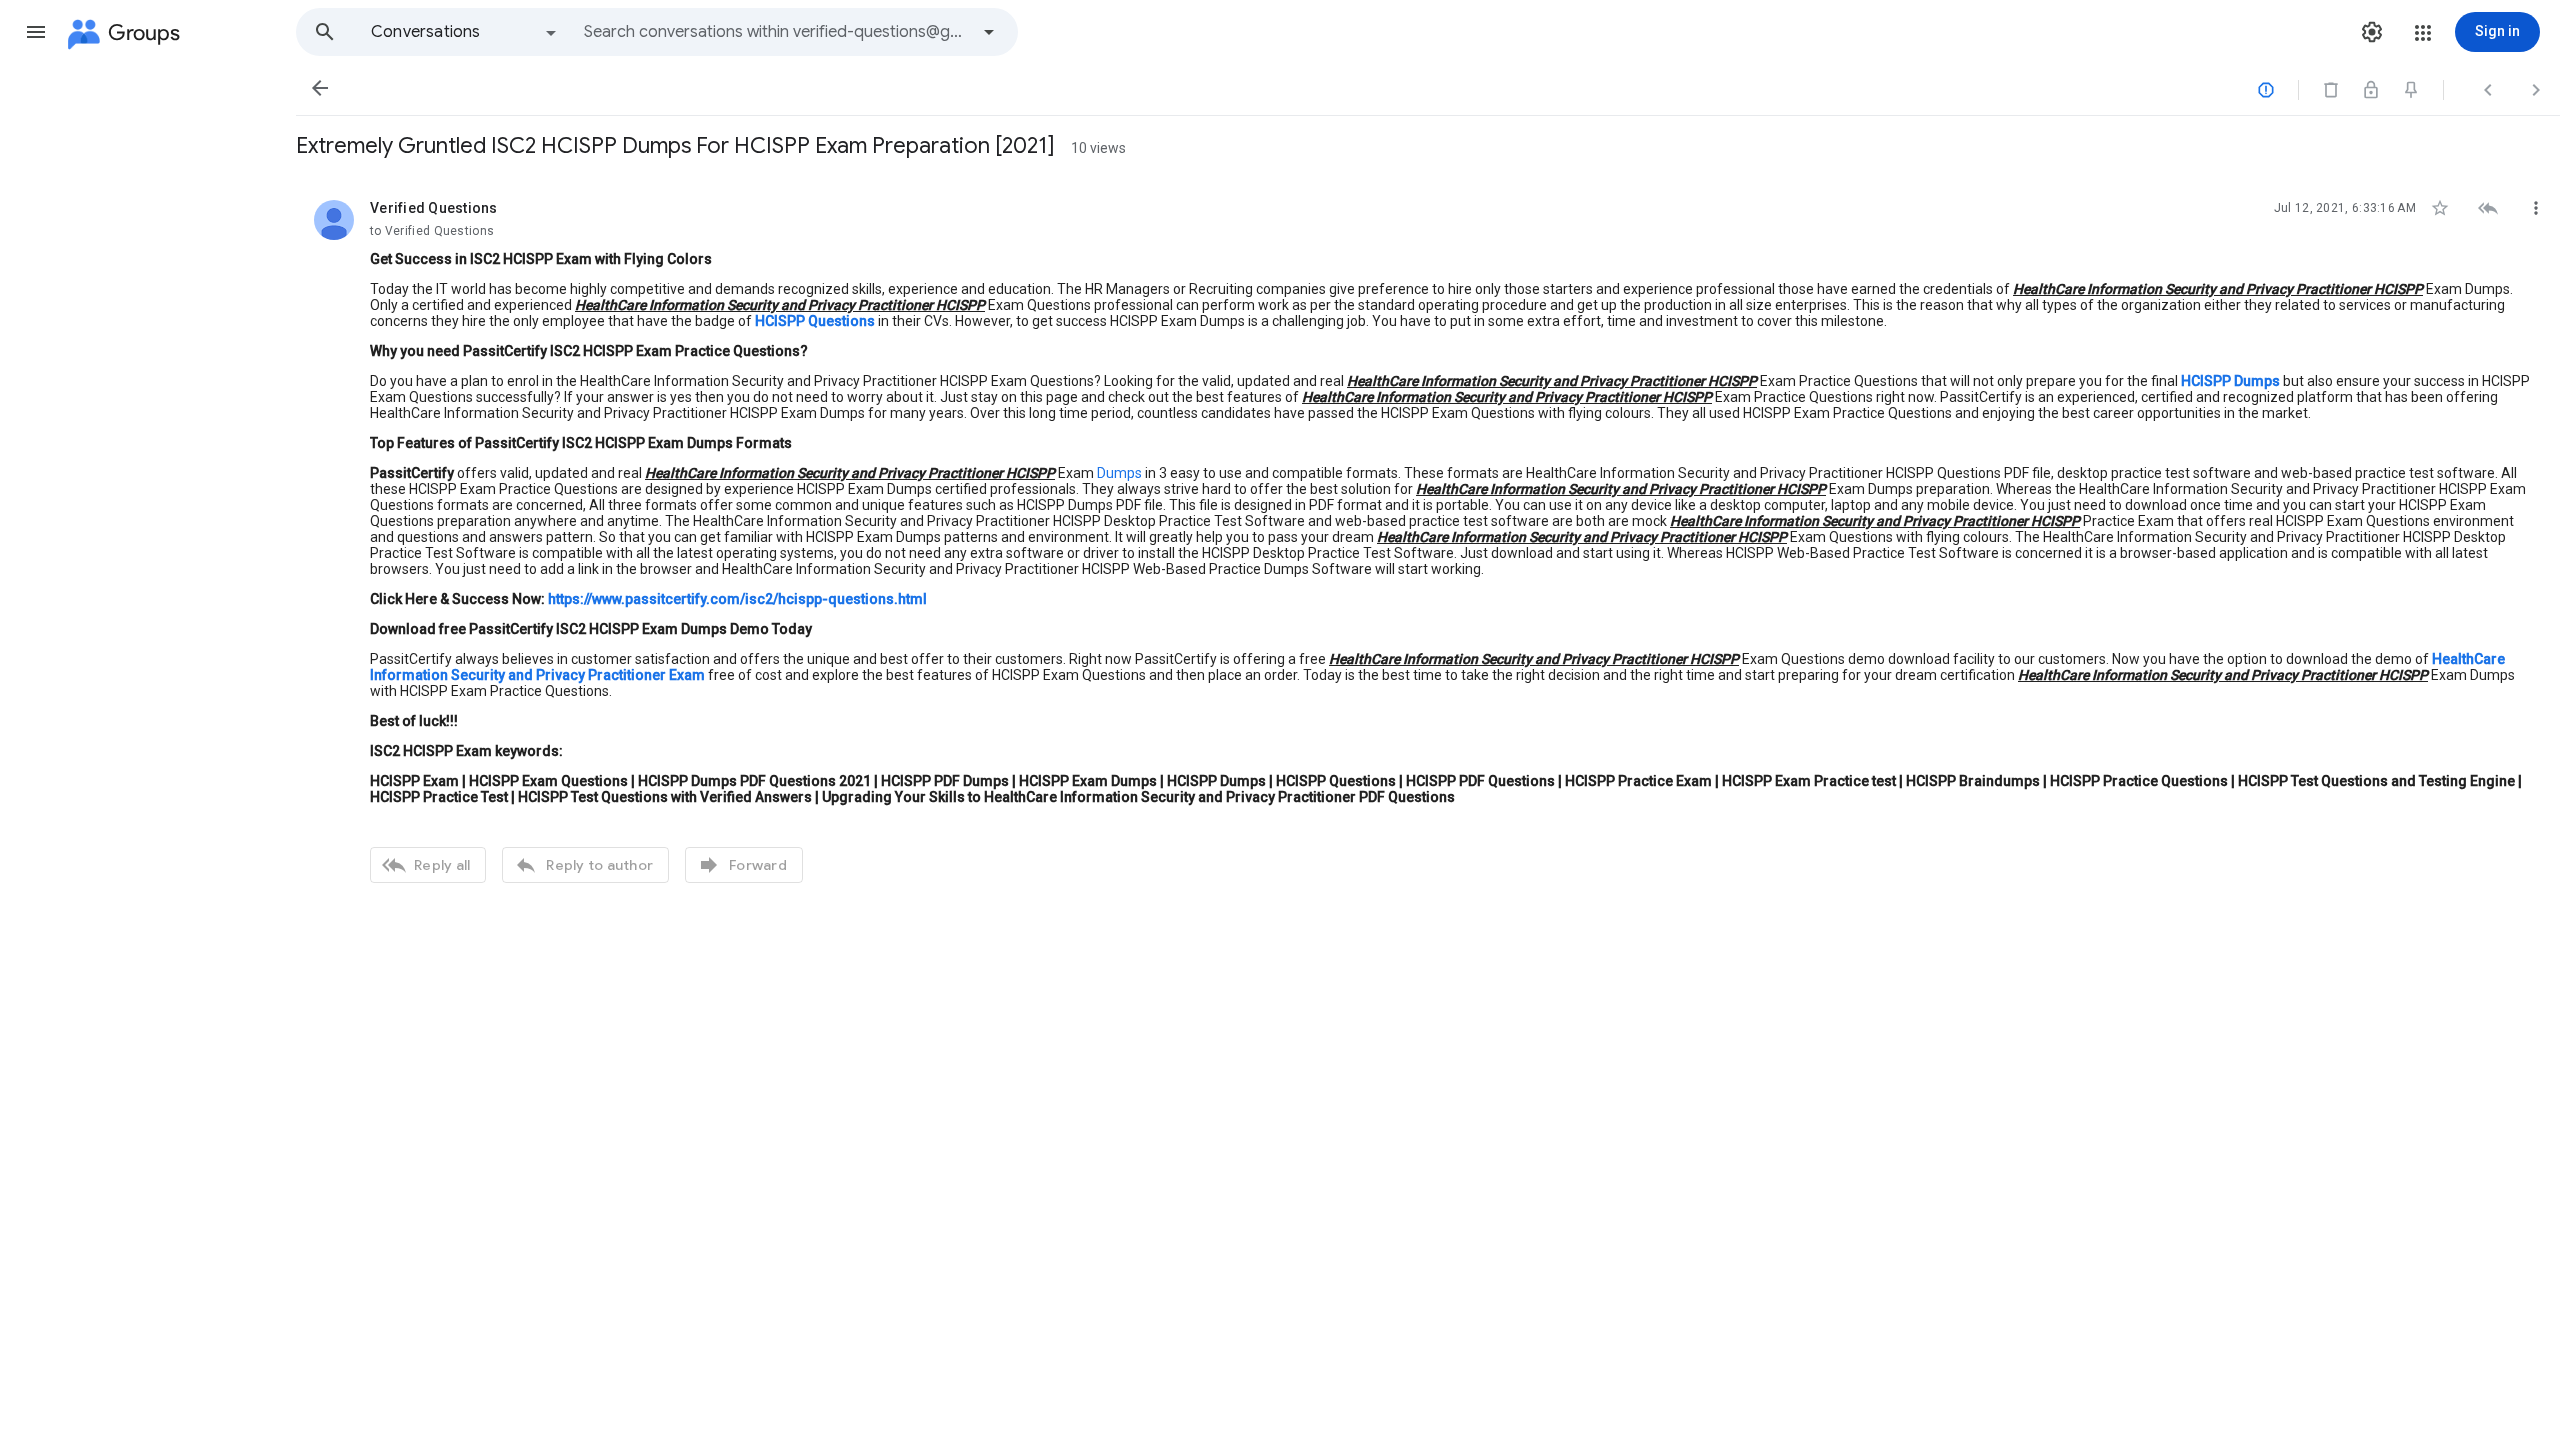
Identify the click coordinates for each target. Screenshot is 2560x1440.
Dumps (1119, 473)
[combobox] (776, 32)
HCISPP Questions (815, 321)
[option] (465, 32)
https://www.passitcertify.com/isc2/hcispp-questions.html (737, 599)
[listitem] (1428, 539)
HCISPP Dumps (2230, 381)
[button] (36, 32)
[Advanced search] (989, 32)
